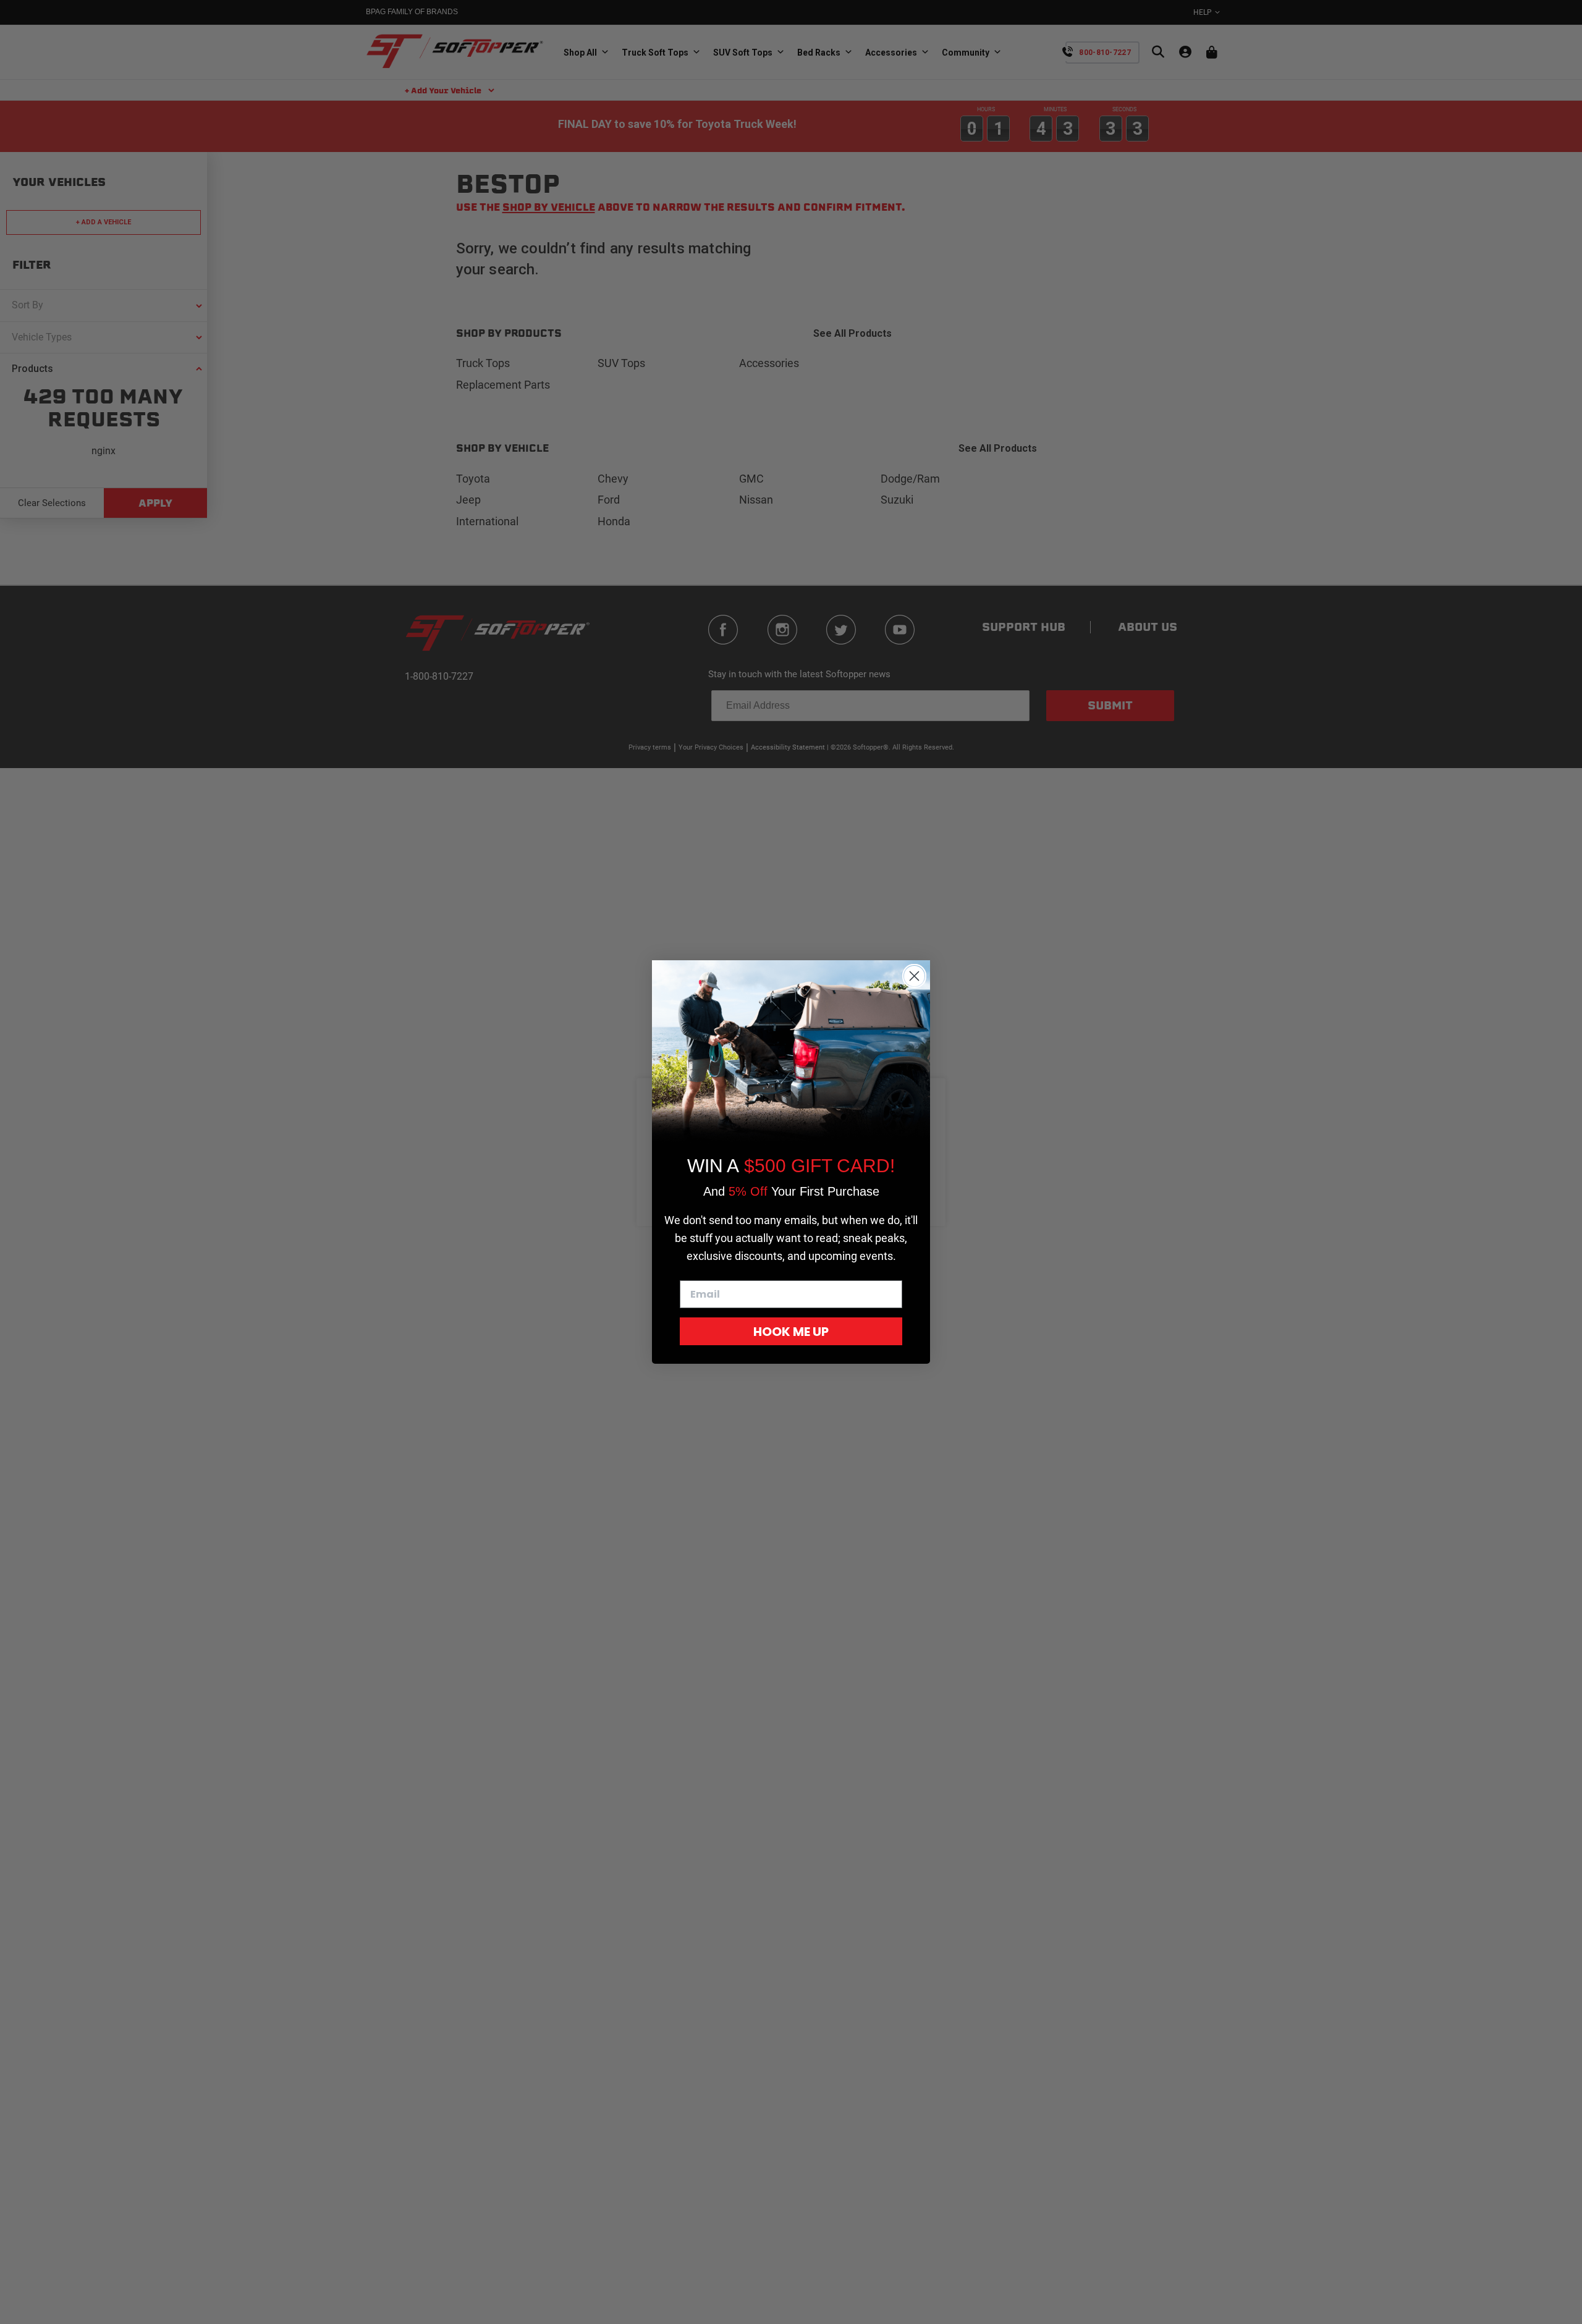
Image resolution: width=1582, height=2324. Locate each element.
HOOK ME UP (791, 1332)
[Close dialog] (914, 976)
